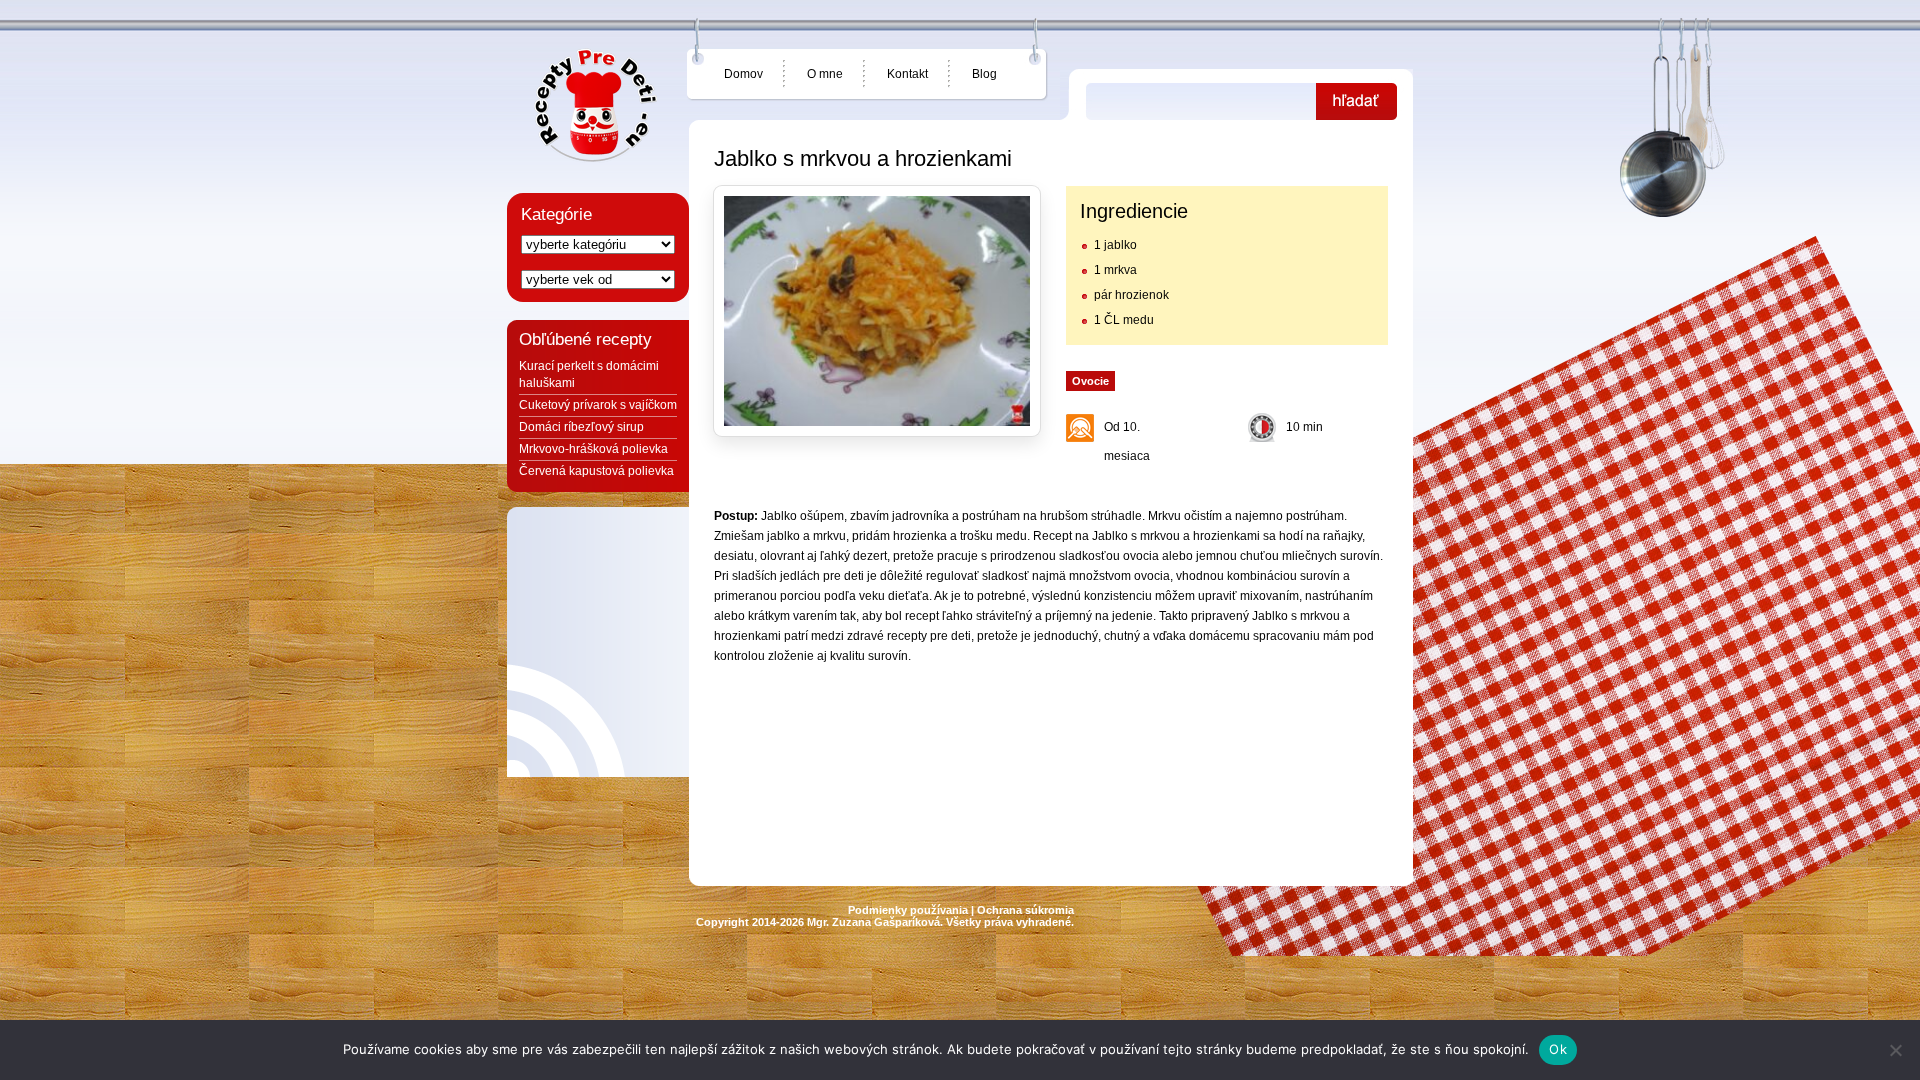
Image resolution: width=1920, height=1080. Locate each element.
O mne (825, 74)
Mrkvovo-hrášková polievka (593, 449)
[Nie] (1895, 1050)
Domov (743, 74)
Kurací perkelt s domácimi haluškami (589, 374)
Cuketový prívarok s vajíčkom (598, 405)
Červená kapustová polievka (596, 471)
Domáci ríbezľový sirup (581, 427)
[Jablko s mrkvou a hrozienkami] (877, 311)
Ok (1558, 1049)
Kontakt (907, 74)
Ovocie (1090, 381)
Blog (984, 74)
